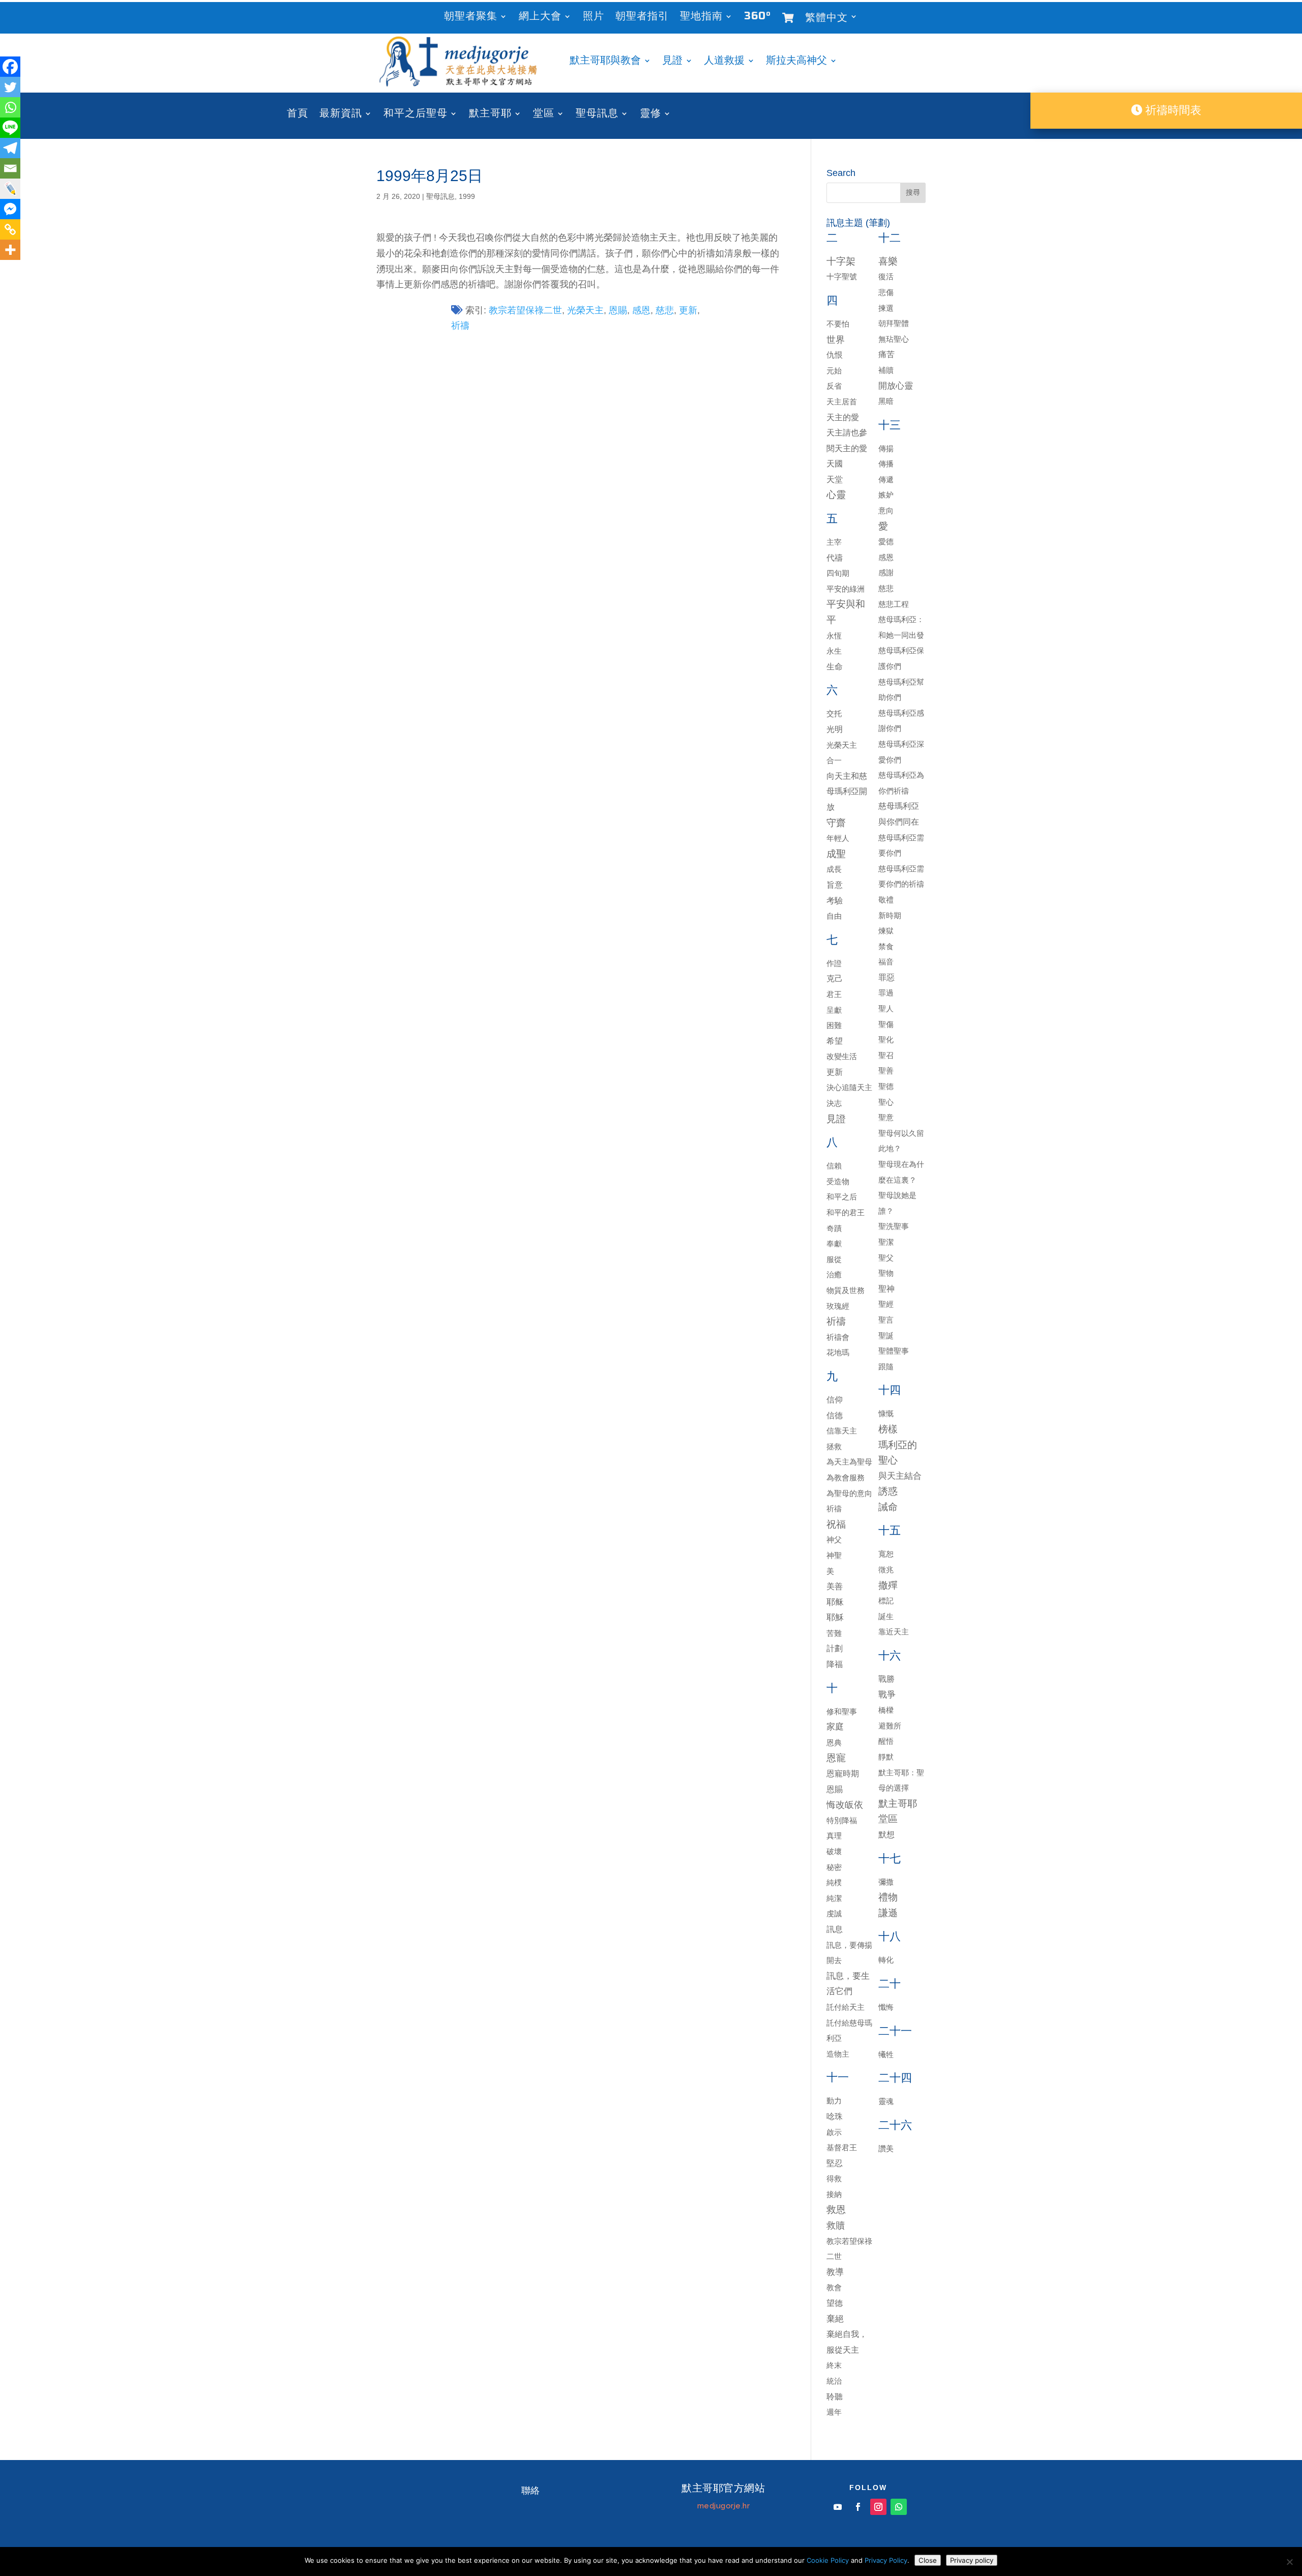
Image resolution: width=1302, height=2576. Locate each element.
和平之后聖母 (416, 115)
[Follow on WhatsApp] (899, 2507)
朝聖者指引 (642, 18)
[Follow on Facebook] (858, 2507)
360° (758, 18)
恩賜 (618, 310)
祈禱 (460, 326)
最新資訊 (341, 115)
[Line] (10, 128)
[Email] (10, 168)
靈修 (650, 115)
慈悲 (665, 310)
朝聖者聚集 (471, 18)
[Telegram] (10, 148)
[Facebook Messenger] (10, 209)
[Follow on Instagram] (878, 2507)
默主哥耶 (490, 115)
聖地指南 (701, 18)
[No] (1289, 2562)
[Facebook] (10, 67)
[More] (10, 250)
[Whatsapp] (10, 107)
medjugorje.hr (724, 2506)
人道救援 (724, 62)
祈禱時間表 (1172, 110)
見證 (672, 62)
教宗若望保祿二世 (525, 310)
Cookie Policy (828, 2560)
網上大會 (540, 18)
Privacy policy (972, 2560)
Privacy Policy (886, 2560)
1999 (467, 196)
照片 (594, 18)
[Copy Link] (10, 229)
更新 (688, 310)
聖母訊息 (597, 115)
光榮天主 (585, 310)
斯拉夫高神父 (796, 62)
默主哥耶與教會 (605, 62)
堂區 (544, 115)
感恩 (641, 310)
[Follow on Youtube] (838, 2507)
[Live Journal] (10, 189)
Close (928, 2560)
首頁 (298, 115)
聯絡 (530, 2491)
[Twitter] (10, 87)
